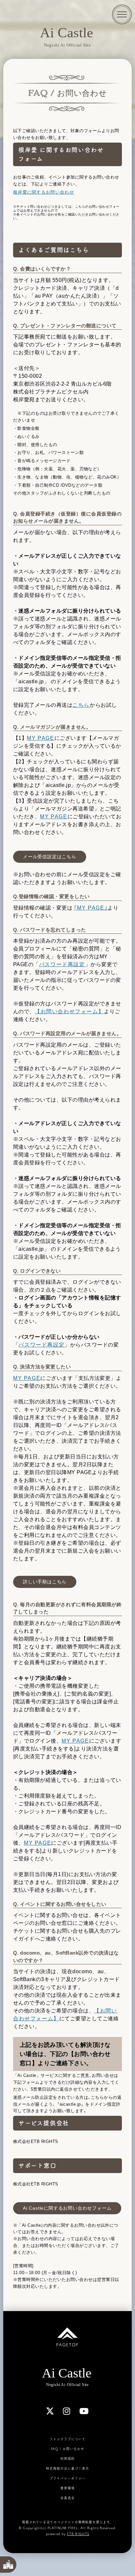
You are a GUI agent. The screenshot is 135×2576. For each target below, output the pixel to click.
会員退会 (67, 2498)
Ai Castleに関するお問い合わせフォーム (67, 2208)
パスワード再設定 (62, 964)
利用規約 (67, 2459)
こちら (81, 705)
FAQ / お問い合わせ (67, 2449)
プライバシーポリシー (67, 2478)
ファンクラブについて (67, 2439)
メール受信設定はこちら (50, 857)
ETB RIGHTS (78, 2534)
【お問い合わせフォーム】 (69, 1011)
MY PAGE (40, 738)
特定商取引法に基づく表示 (67, 2468)
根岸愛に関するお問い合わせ (44, 192)
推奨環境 (67, 2488)
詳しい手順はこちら (45, 1582)
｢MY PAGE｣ (91, 908)
